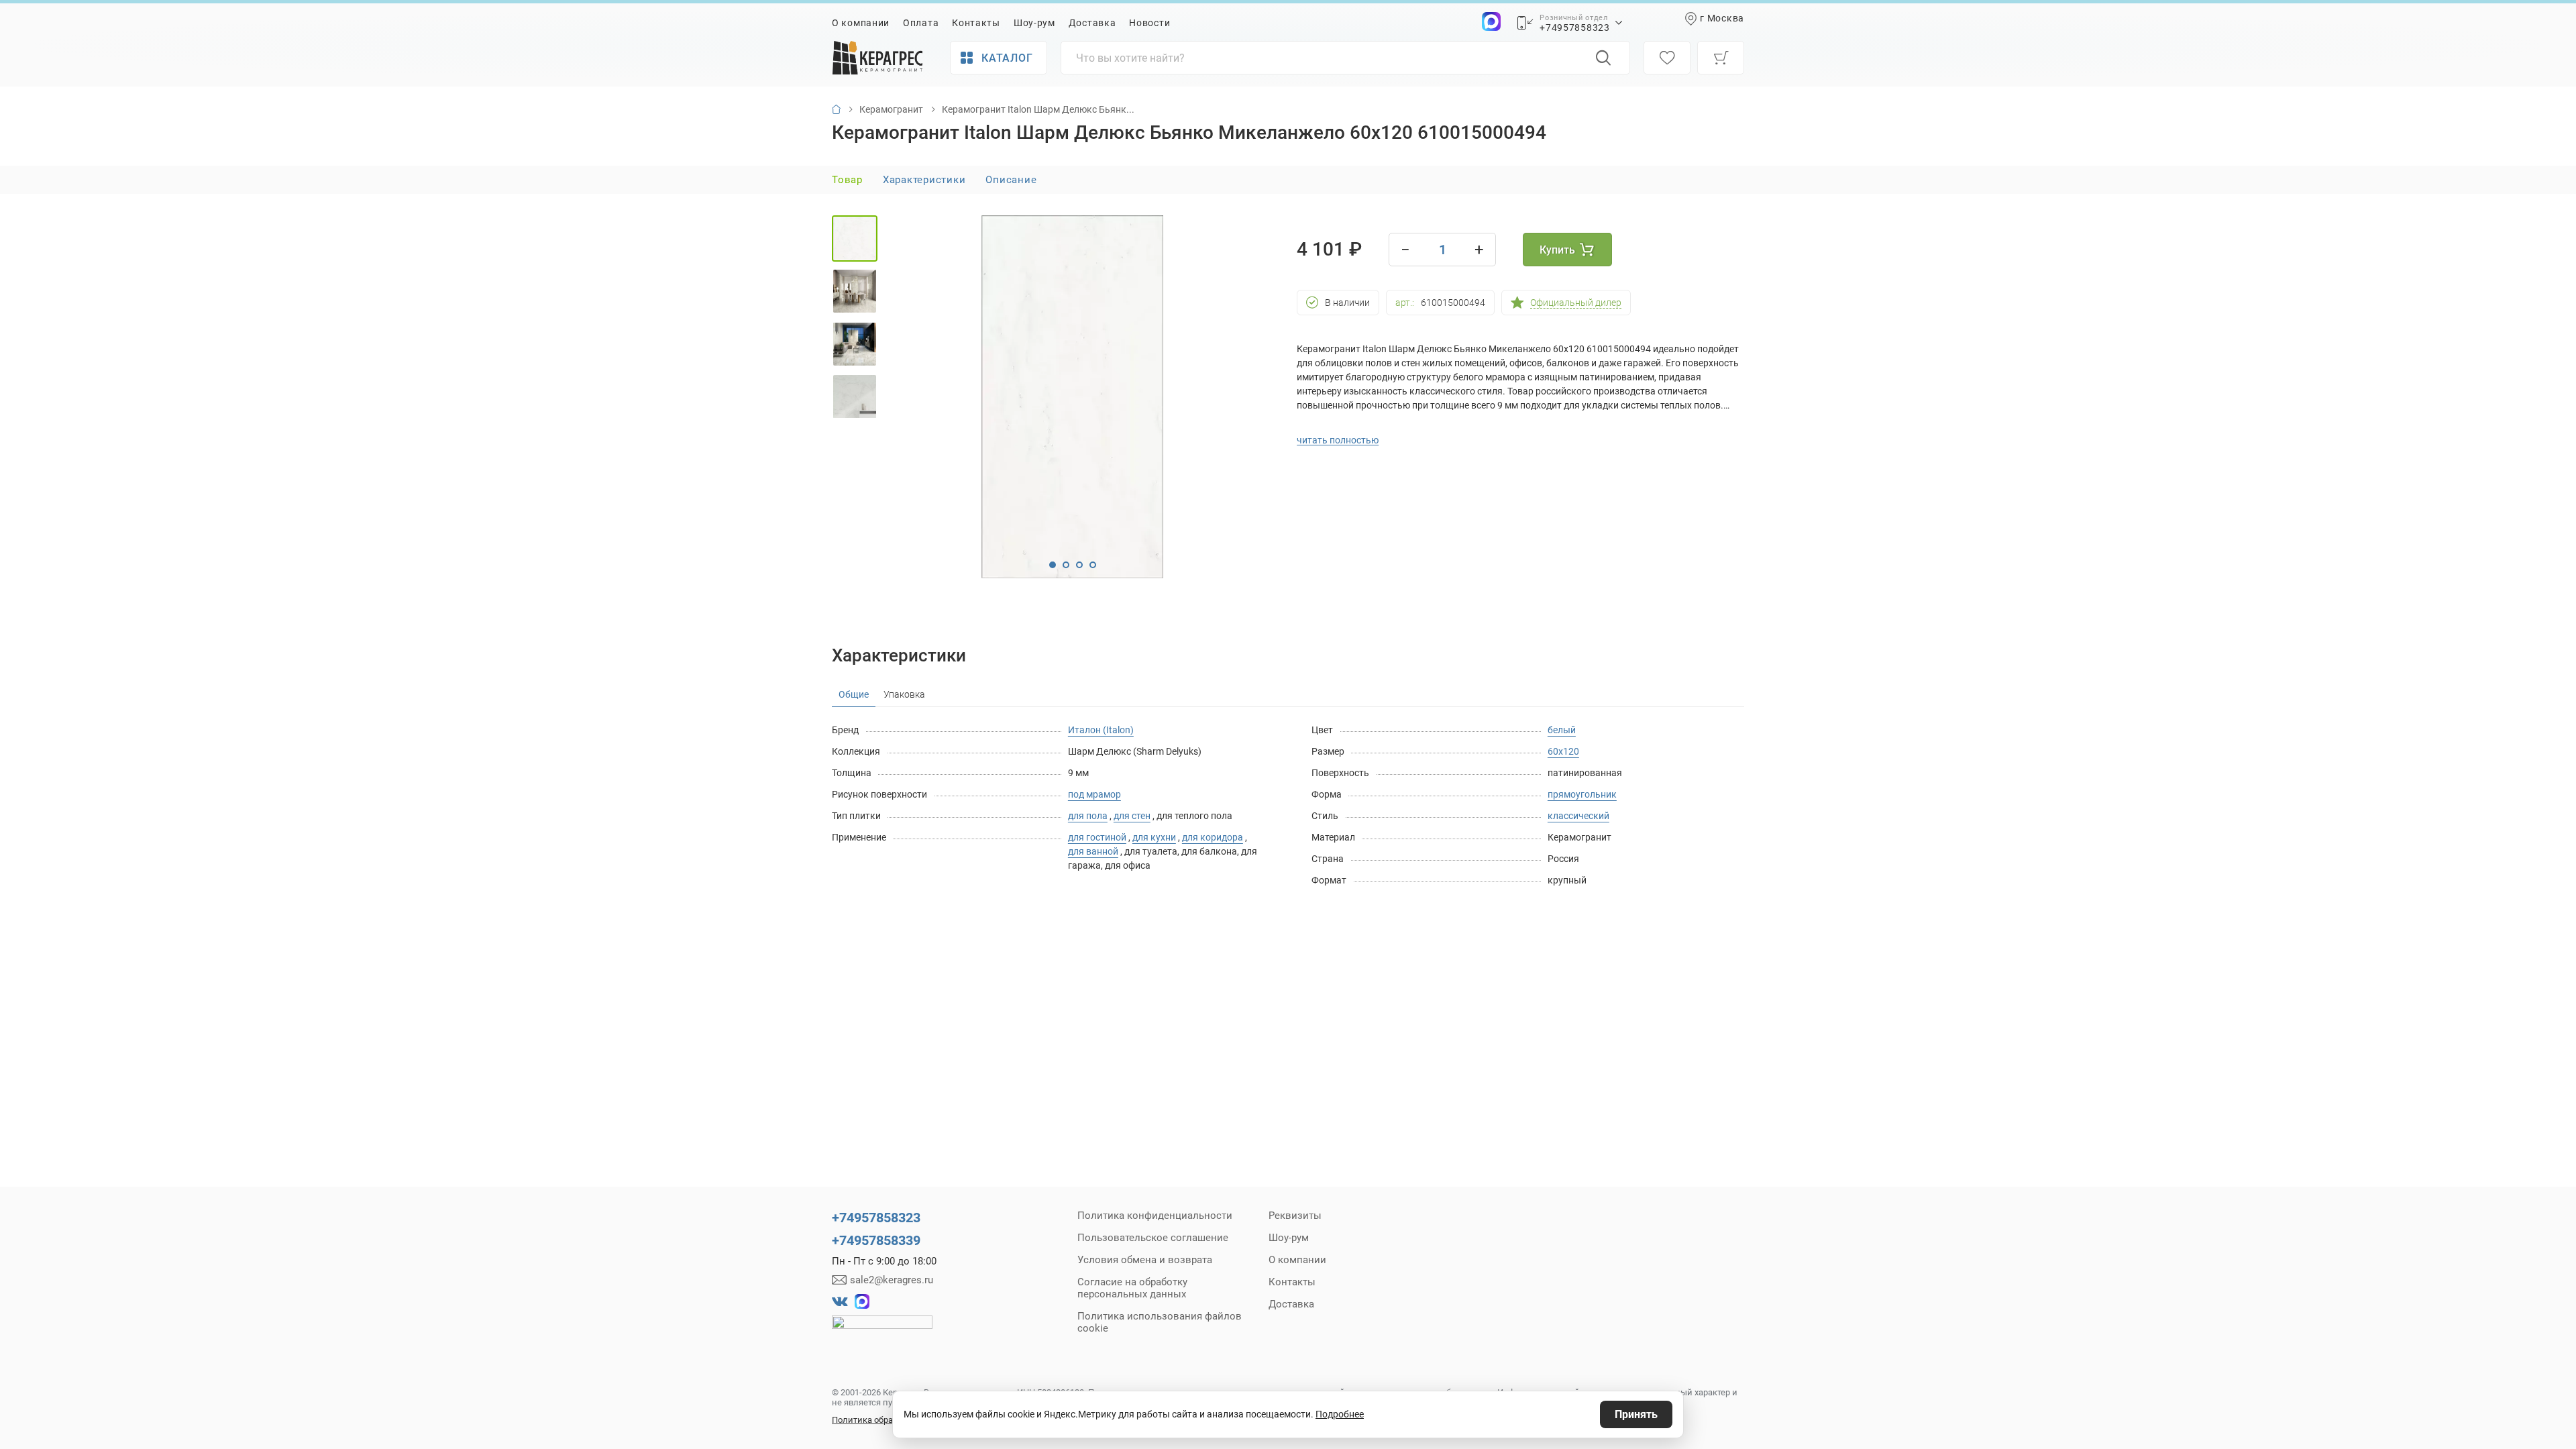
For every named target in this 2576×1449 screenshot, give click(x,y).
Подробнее (1340, 1414)
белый (1562, 730)
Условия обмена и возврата (1145, 1260)
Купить (1557, 250)
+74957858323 (1574, 28)
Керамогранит (891, 109)
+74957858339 (876, 1240)
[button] (1053, 565)
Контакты (976, 23)
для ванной (1093, 851)
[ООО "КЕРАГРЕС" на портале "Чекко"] (882, 1332)
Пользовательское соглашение (1153, 1238)
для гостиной (1097, 837)
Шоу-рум (1034, 23)
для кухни (1154, 837)
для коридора (1213, 837)
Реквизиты (1295, 1216)
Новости (1149, 23)
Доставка (1092, 23)
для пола (1088, 816)
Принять (1636, 1414)
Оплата (921, 23)
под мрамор (1094, 794)
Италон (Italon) (1101, 730)
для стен (1132, 816)
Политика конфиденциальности (1155, 1216)
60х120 (1563, 751)
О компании (861, 23)
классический (1578, 816)
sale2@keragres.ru (892, 1280)
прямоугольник (1582, 794)
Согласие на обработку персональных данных (1132, 1288)
